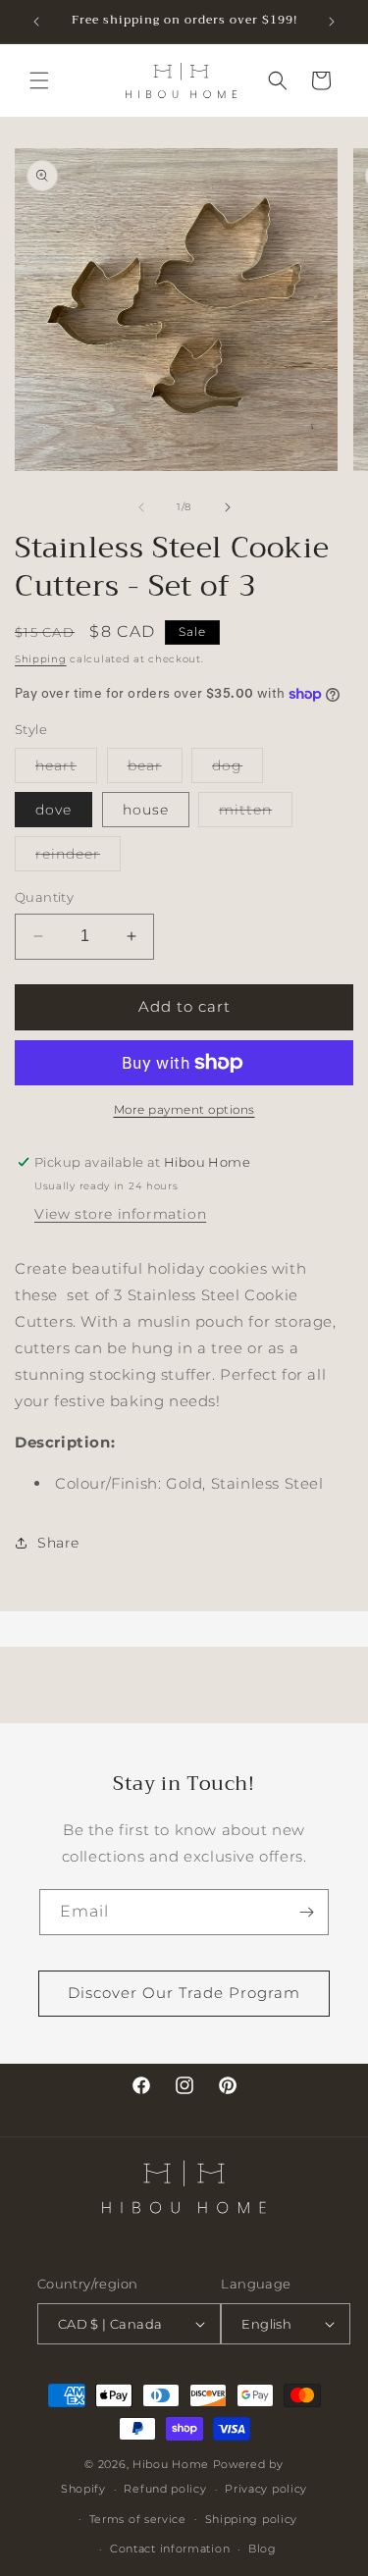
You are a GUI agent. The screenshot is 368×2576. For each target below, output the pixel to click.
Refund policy (165, 2489)
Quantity (44, 897)
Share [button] (58, 1543)
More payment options (184, 1109)
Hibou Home (171, 2464)
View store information (120, 1214)
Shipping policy (252, 2519)
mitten (256, 814)
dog (237, 769)
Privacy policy (266, 2489)
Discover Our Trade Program (184, 1993)
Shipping (41, 659)
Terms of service (138, 2519)
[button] (39, 80)
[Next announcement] (332, 22)
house (146, 810)
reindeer (78, 858)
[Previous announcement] (36, 22)
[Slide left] (141, 507)
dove (53, 810)
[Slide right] (228, 507)
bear (155, 769)
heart (66, 769)
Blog (263, 2549)
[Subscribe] (306, 1912)
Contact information (170, 2549)
